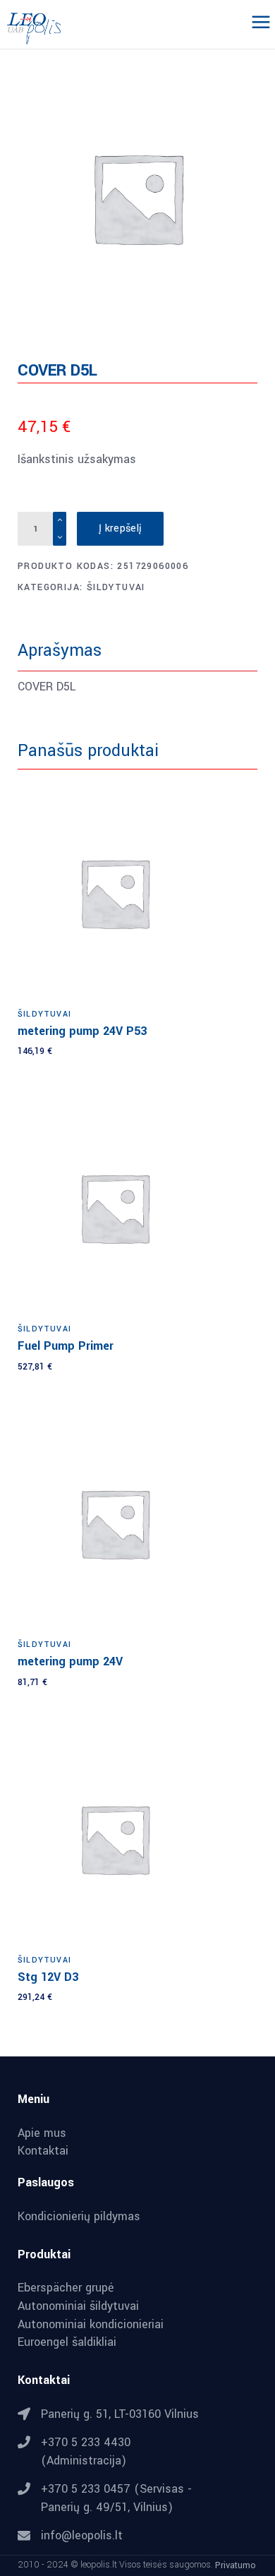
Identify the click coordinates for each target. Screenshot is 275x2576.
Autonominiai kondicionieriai (91, 2325)
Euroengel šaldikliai (67, 2342)
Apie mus (42, 2133)
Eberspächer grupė (66, 2288)
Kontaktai (43, 2151)
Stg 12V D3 (48, 1977)
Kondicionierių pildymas (79, 2217)
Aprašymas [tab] (60, 651)
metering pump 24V (70, 1661)
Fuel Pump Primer (66, 1346)
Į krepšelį (120, 528)
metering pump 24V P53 (82, 1031)
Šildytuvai (116, 587)
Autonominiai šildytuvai (78, 2306)
